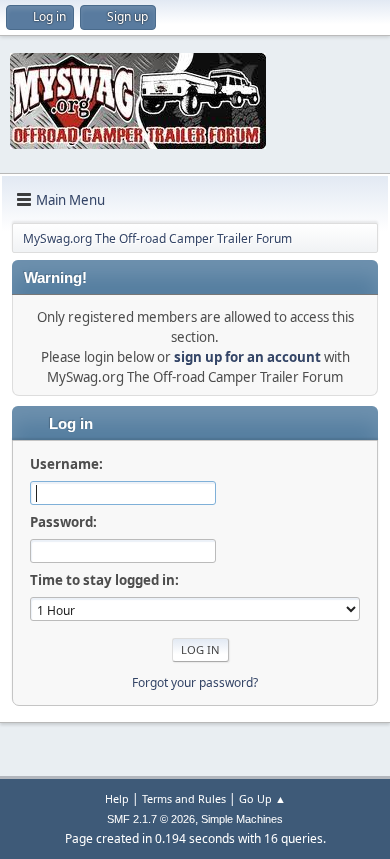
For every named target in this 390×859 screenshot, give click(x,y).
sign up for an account (247, 357)
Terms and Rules (184, 798)
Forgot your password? (195, 682)
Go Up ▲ (262, 798)
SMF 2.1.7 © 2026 (151, 819)
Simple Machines (242, 819)
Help (117, 798)
